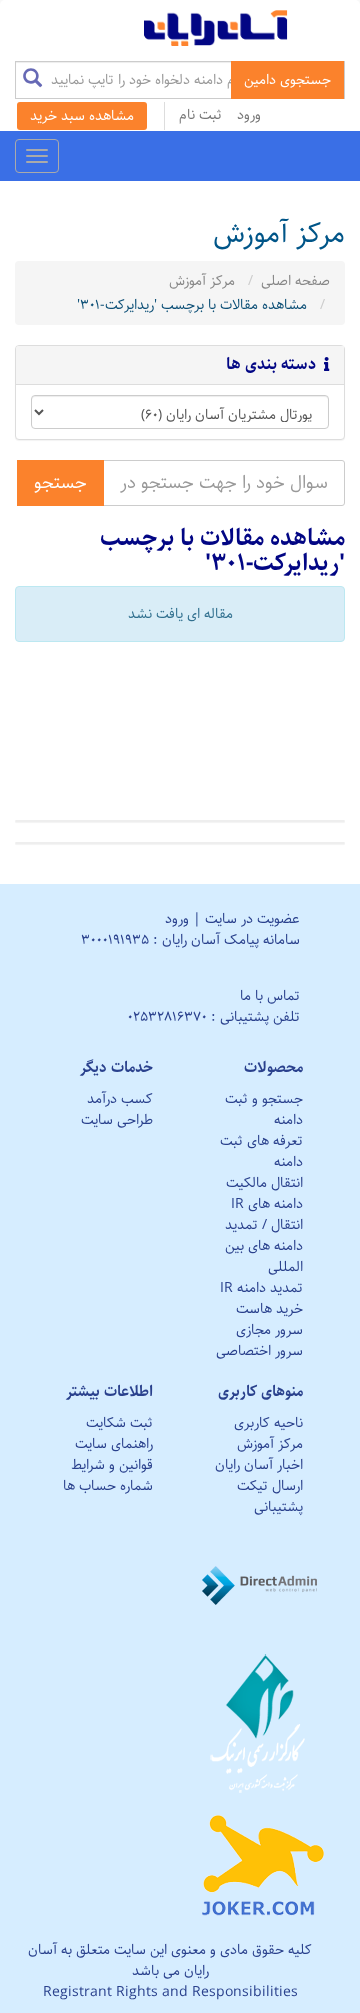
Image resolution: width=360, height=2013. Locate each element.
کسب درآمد (120, 1099)
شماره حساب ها (108, 1486)
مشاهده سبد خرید (82, 116)
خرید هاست (269, 1309)
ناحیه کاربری (268, 1423)
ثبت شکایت (119, 1423)
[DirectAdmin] (262, 1585)
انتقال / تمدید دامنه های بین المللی (264, 1246)
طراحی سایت (117, 1120)
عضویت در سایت (252, 919)
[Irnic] (262, 1723)
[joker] (262, 1861)
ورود (249, 115)
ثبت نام (200, 115)
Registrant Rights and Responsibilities (170, 1992)
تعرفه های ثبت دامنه (261, 1151)
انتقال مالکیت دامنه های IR (264, 1193)
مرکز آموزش (202, 281)
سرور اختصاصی (259, 1351)
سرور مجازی (269, 1330)
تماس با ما (270, 996)
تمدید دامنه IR (261, 1288)
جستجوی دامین (287, 80)
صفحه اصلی (295, 281)
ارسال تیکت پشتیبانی (270, 1496)
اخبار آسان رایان (259, 1465)
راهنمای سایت (114, 1444)
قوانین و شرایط (112, 1465)
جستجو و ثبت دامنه (264, 1109)
